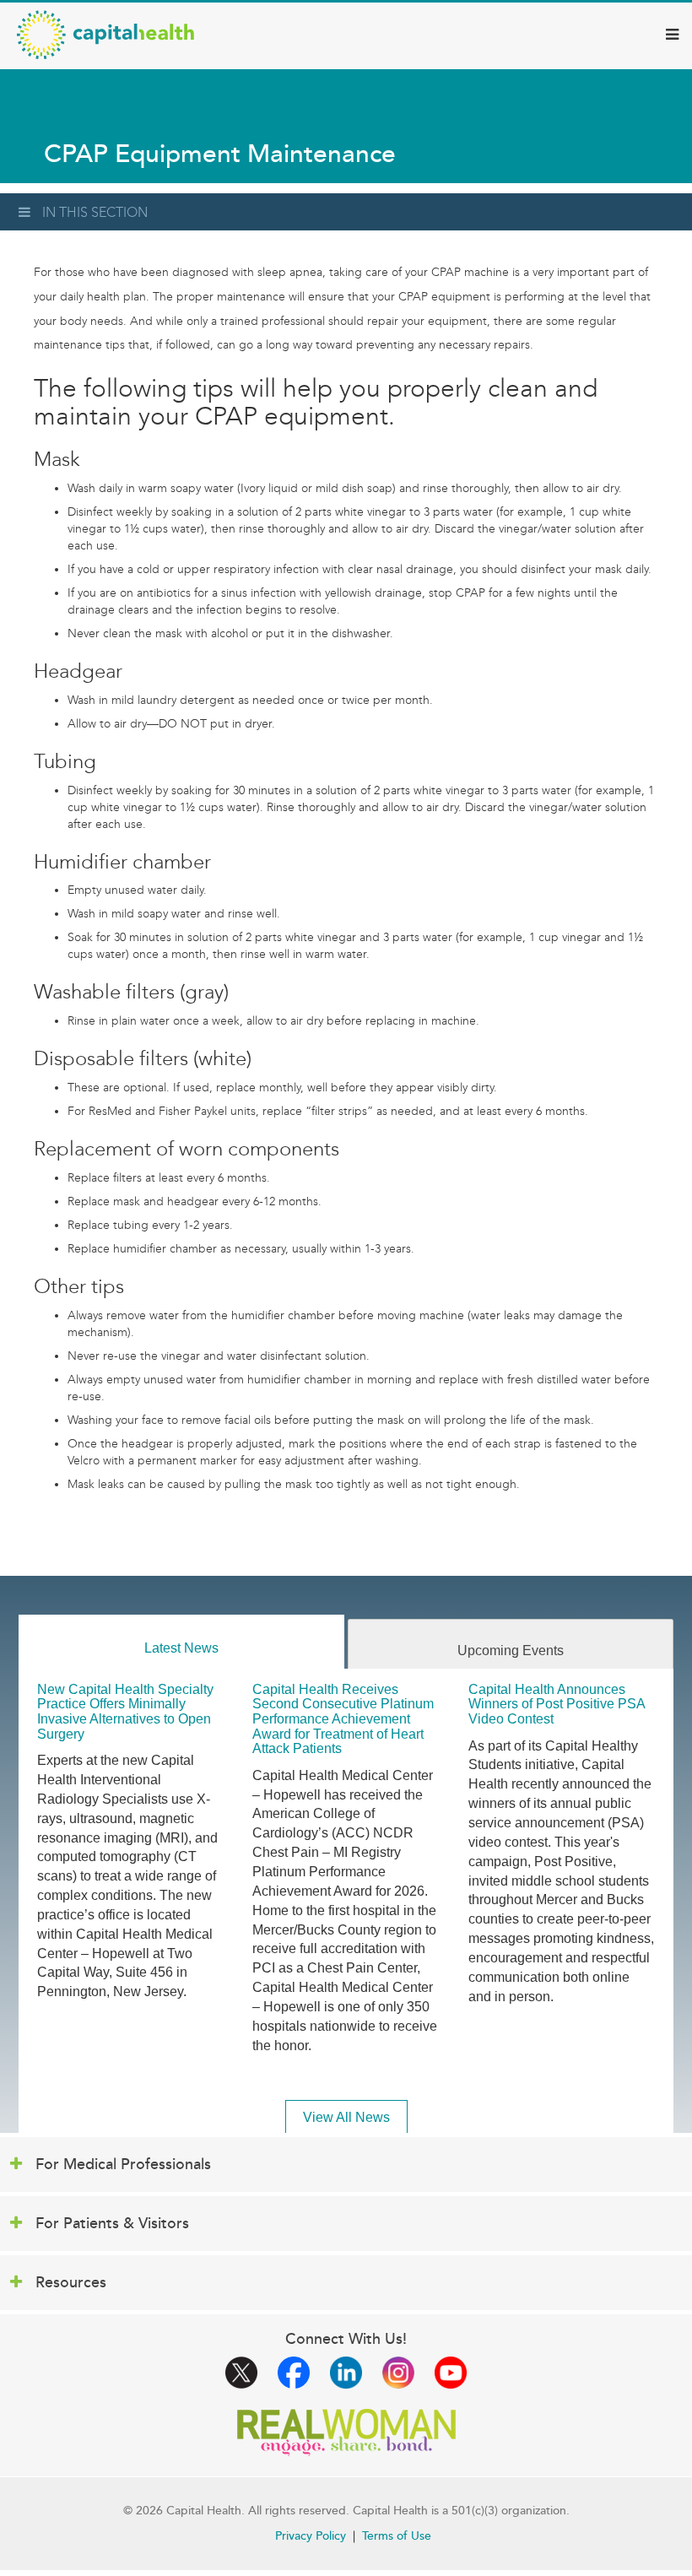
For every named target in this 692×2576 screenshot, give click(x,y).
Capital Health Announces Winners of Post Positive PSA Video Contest (557, 1704)
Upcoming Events (511, 1651)
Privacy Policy (311, 2536)
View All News (346, 2117)
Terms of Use (397, 2536)
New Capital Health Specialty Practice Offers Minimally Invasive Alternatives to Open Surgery (125, 1712)
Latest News (181, 1648)
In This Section (95, 212)
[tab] (181, 1642)
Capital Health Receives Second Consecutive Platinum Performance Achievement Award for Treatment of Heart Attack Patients (343, 1719)
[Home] (105, 35)
